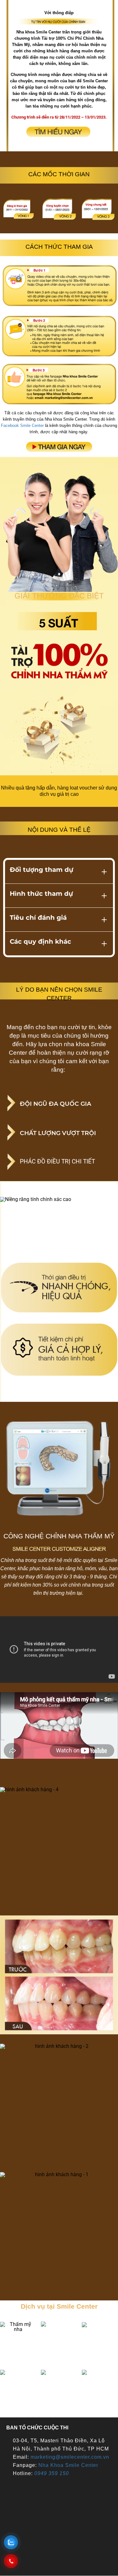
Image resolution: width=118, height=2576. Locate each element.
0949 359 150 (52, 2473)
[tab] (59, 872)
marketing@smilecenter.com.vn (70, 2457)
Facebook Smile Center (22, 425)
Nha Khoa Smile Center (68, 2465)
